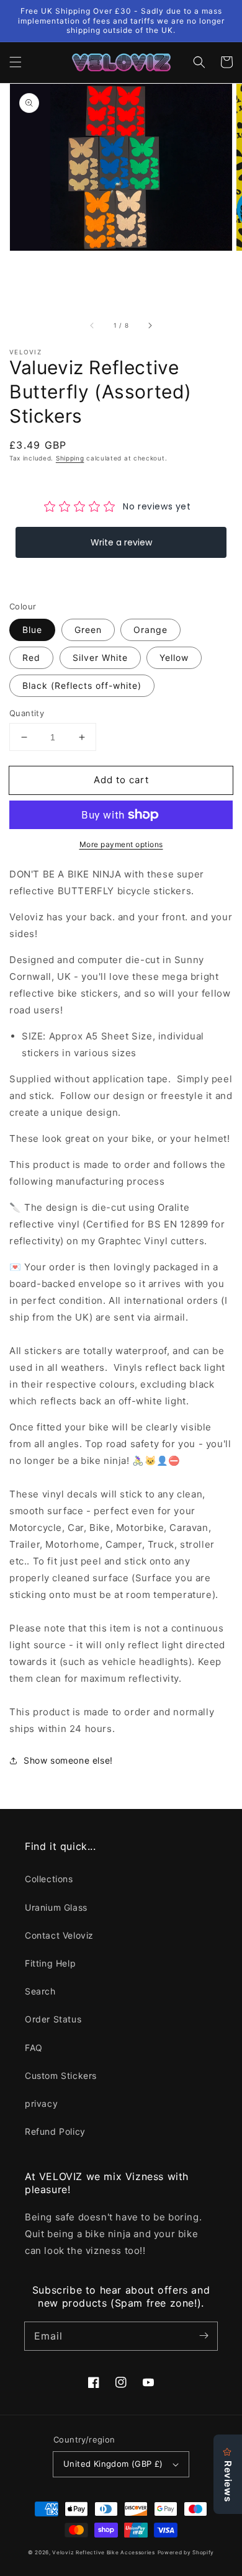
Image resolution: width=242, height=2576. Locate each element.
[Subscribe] (204, 2336)
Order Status (53, 2019)
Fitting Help (50, 1963)
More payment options (121, 844)
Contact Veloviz (59, 1935)
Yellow (174, 657)
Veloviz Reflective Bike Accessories (104, 2552)
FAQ (34, 2048)
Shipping (70, 458)
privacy (41, 2103)
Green (88, 630)
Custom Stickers (61, 2076)
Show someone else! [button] (68, 1760)
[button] (16, 62)
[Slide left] (92, 325)
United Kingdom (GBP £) (113, 2464)
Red (31, 657)
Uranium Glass (56, 1907)
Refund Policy (55, 2131)
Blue (32, 630)
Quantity (27, 713)
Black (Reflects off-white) (82, 685)
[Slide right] (150, 325)
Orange (150, 630)
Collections (49, 1879)
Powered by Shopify (186, 2552)
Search (40, 1991)
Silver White (100, 657)
